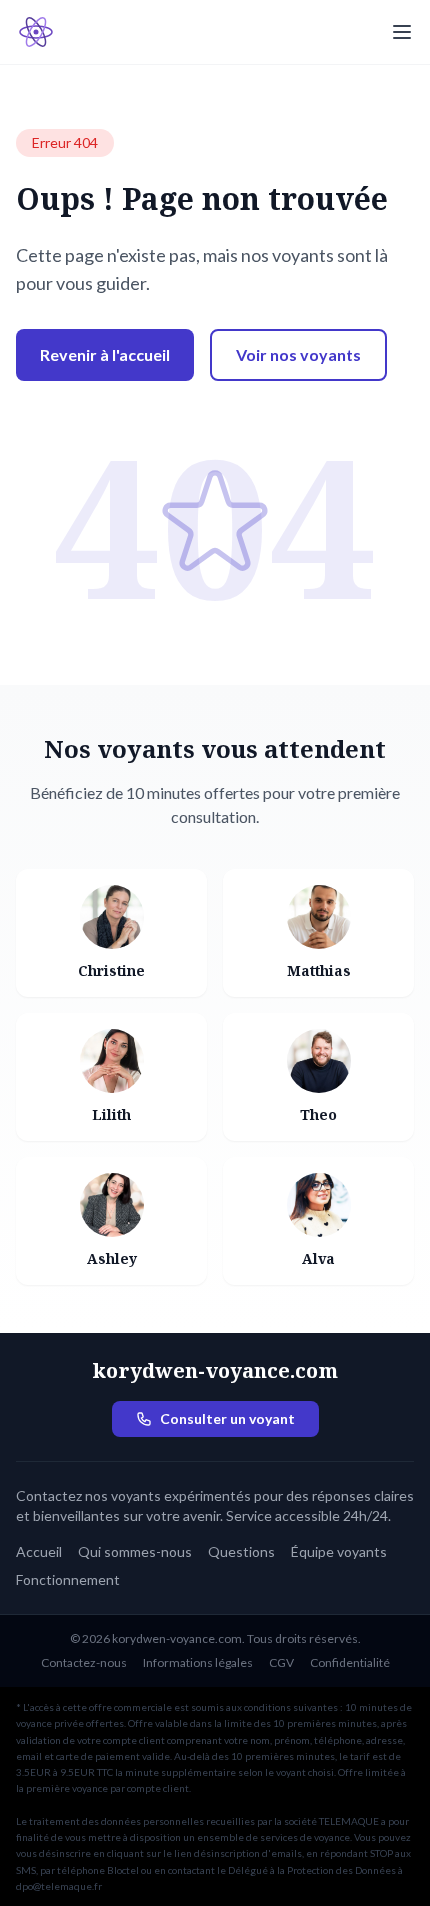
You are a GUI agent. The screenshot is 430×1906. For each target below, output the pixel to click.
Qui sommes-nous (135, 1551)
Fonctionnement (68, 1579)
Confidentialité (350, 1662)
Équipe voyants (339, 1551)
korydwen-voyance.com (215, 1370)
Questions (241, 1551)
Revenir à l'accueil (105, 354)
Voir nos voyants (298, 354)
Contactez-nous (84, 1662)
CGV (281, 1662)
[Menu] (402, 32)
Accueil (39, 1551)
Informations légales (198, 1662)
